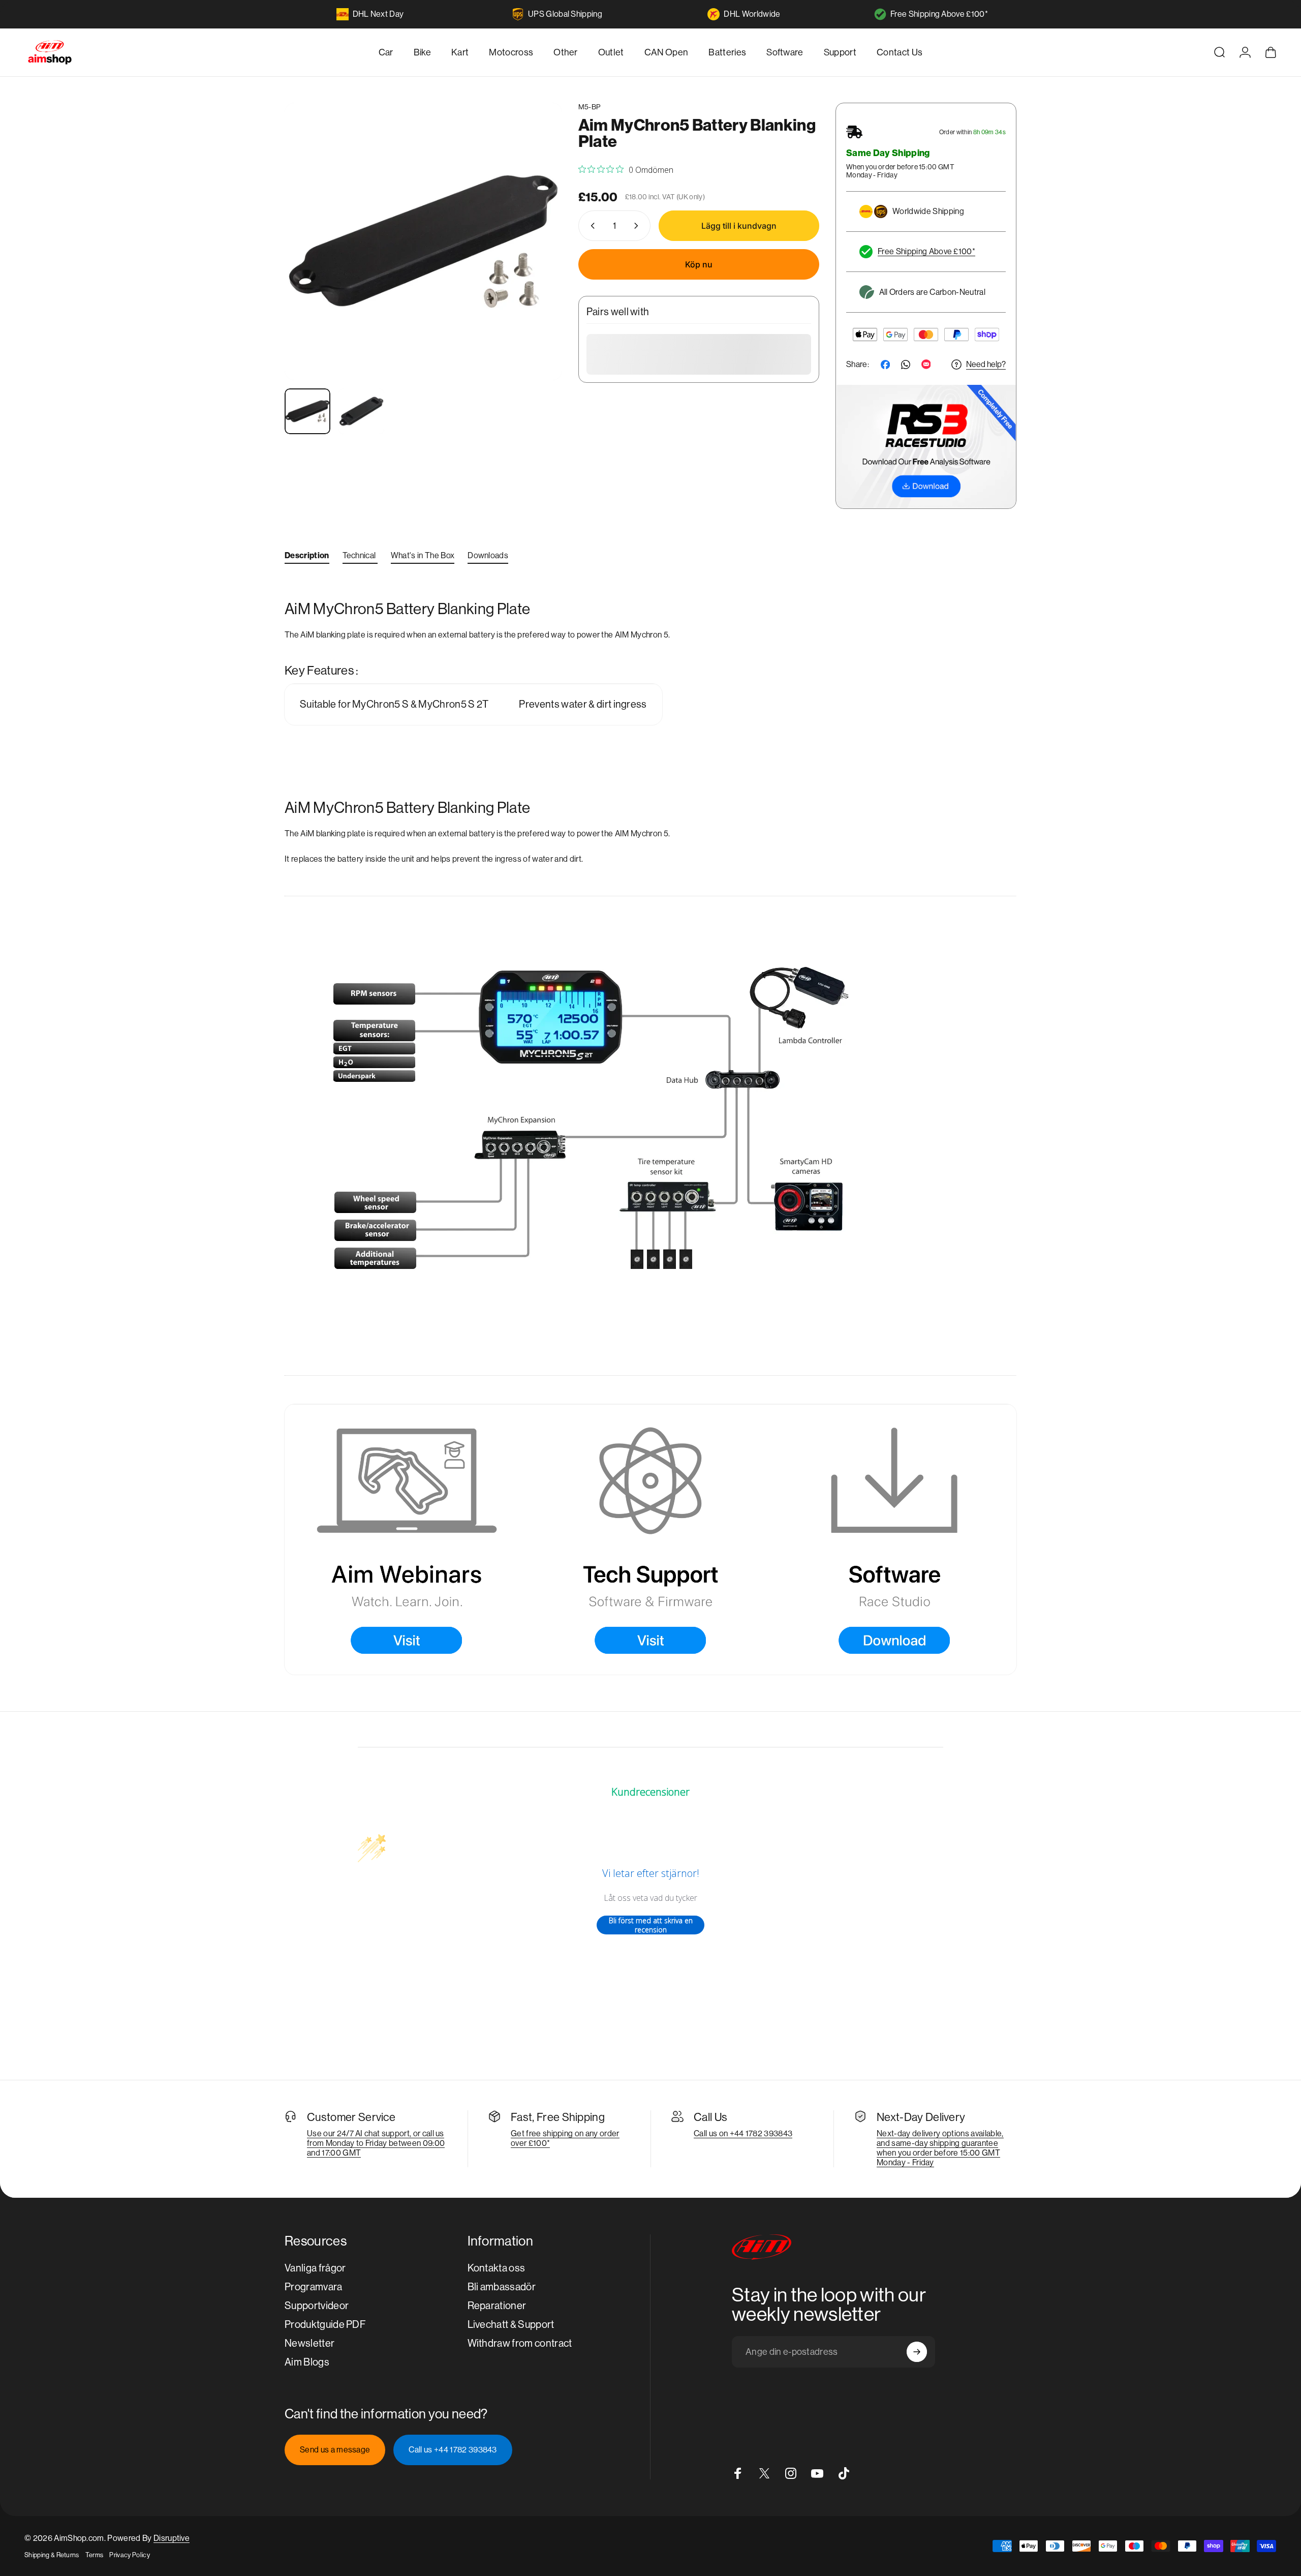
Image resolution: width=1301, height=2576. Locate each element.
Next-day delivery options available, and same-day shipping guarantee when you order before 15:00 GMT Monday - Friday (940, 2148)
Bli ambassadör (502, 2287)
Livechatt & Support (511, 2325)
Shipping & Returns (52, 2555)
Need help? (986, 364)
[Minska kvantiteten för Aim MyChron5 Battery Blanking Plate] (591, 226)
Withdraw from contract (520, 2343)
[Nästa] (536, 266)
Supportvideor (317, 2306)
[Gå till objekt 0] (307, 411)
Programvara (314, 2287)
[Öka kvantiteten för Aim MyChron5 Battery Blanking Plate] (638, 226)
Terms (95, 2555)
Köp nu (699, 264)
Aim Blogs (307, 2362)
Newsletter (309, 2343)
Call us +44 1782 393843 (453, 2450)
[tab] (307, 558)
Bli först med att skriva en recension (651, 1925)
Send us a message (335, 2450)
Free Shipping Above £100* (939, 14)
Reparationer (497, 2306)
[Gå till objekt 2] (361, 411)
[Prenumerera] (917, 2352)
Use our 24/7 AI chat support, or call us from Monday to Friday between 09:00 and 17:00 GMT (376, 2143)
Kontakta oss (497, 2268)
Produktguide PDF (325, 2325)
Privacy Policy (129, 2555)
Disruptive (172, 2538)
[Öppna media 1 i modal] (423, 241)
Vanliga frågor (315, 2268)
